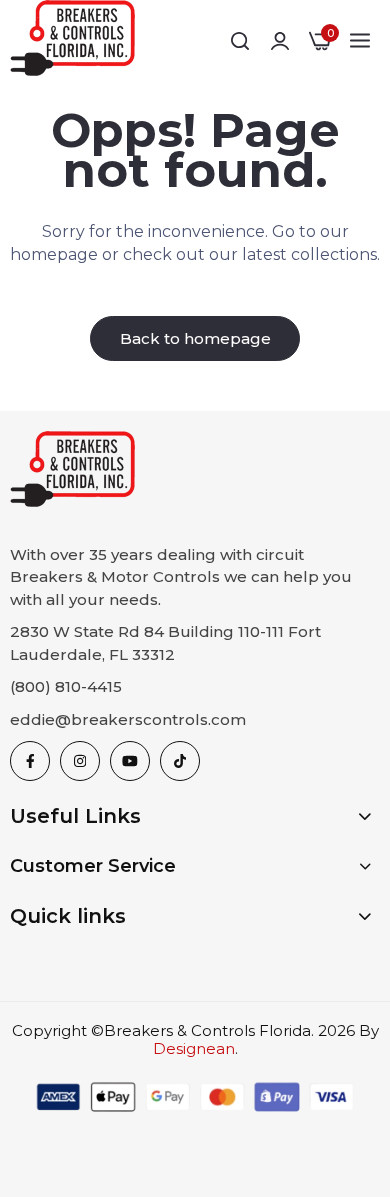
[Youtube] (130, 761)
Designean (194, 1048)
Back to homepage (195, 338)
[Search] (240, 41)
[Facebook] (30, 761)
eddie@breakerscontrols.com (128, 719)
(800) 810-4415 (66, 686)
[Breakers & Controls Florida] (72, 41)
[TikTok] (180, 761)
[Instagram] (80, 761)
